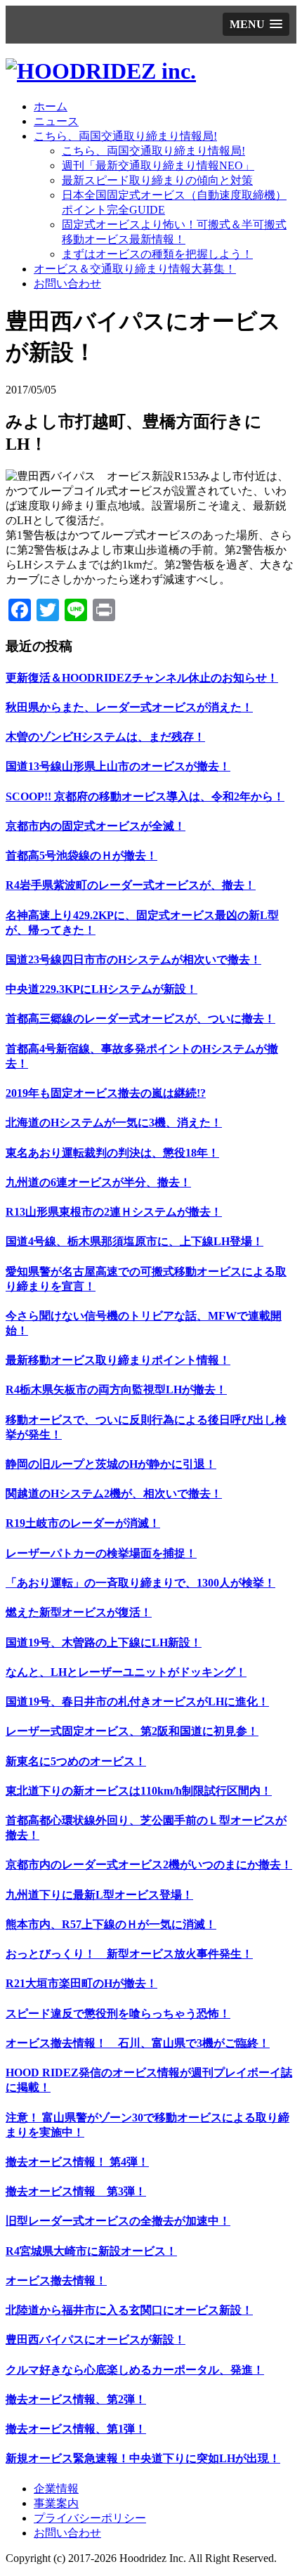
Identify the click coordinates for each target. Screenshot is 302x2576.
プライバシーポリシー (90, 2518)
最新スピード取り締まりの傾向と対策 (157, 180)
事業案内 (56, 2503)
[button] (256, 24)
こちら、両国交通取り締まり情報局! (125, 136)
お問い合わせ (67, 284)
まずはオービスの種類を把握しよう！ (157, 254)
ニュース (56, 121)
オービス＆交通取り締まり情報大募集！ (135, 269)
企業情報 (56, 2489)
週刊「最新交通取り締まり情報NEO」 (158, 165)
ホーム (51, 106)
